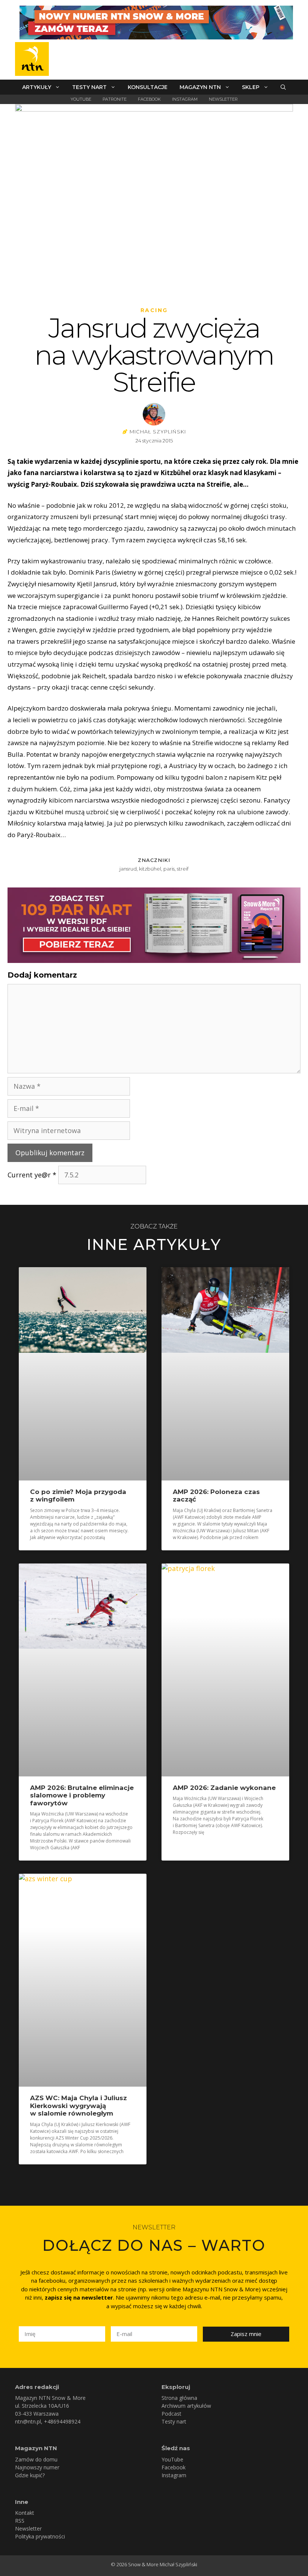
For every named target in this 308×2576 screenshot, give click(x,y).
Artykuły (37, 87)
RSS (20, 2521)
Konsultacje (148, 87)
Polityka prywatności (40, 2536)
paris (169, 869)
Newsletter (223, 99)
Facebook (149, 99)
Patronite (115, 99)
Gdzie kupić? (30, 2475)
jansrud (128, 869)
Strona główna (179, 2398)
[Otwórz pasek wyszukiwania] (283, 87)
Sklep (251, 87)
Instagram (185, 99)
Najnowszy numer (37, 2467)
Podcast (171, 2414)
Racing (154, 310)
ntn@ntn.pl (28, 2421)
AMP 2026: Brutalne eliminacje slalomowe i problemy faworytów (82, 1795)
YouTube (81, 99)
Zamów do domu (36, 2459)
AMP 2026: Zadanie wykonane (224, 1788)
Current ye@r (32, 1175)
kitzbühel (150, 869)
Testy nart (89, 87)
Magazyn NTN (200, 87)
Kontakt (25, 2513)
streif (183, 869)
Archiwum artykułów (186, 2406)
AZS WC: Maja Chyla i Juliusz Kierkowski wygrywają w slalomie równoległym (79, 2106)
